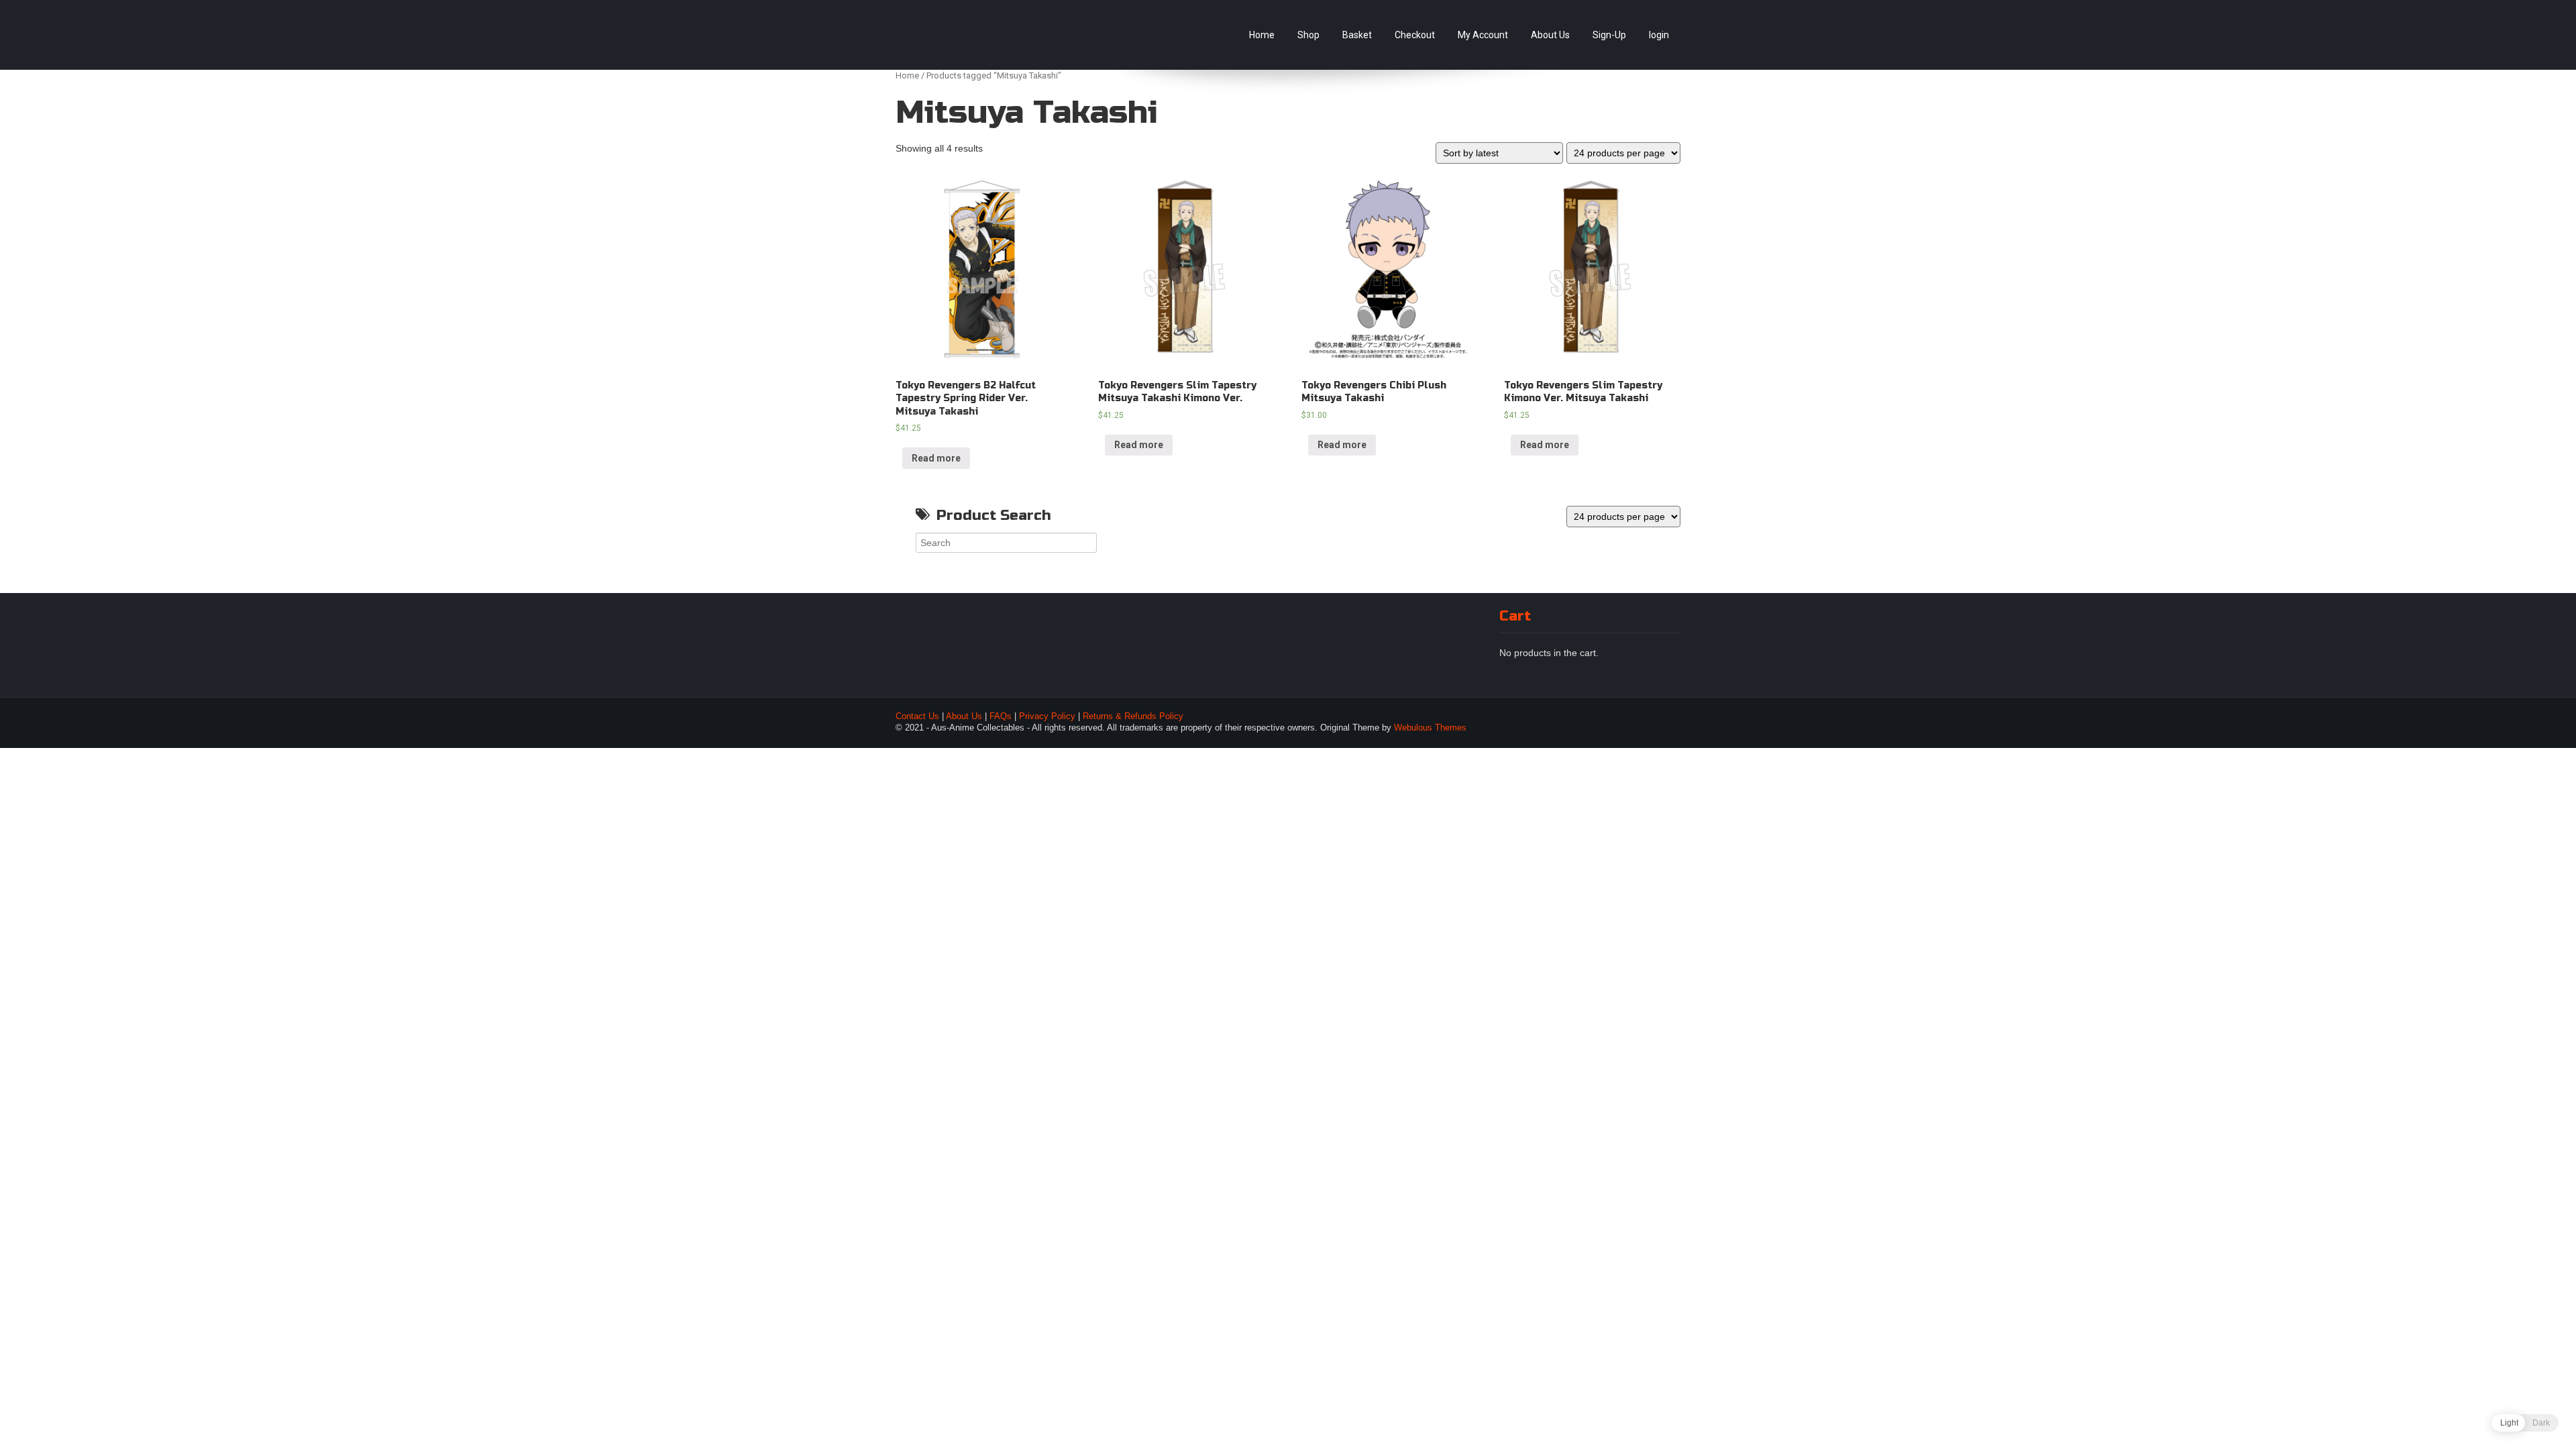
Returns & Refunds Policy (1133, 716)
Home (1262, 35)
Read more (936, 458)
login (1659, 35)
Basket (1357, 35)
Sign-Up (1609, 35)
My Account (1483, 35)
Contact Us (917, 716)
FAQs (1001, 716)
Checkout (1415, 35)
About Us (1550, 35)
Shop (1308, 35)
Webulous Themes (1430, 728)
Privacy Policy (1047, 716)
